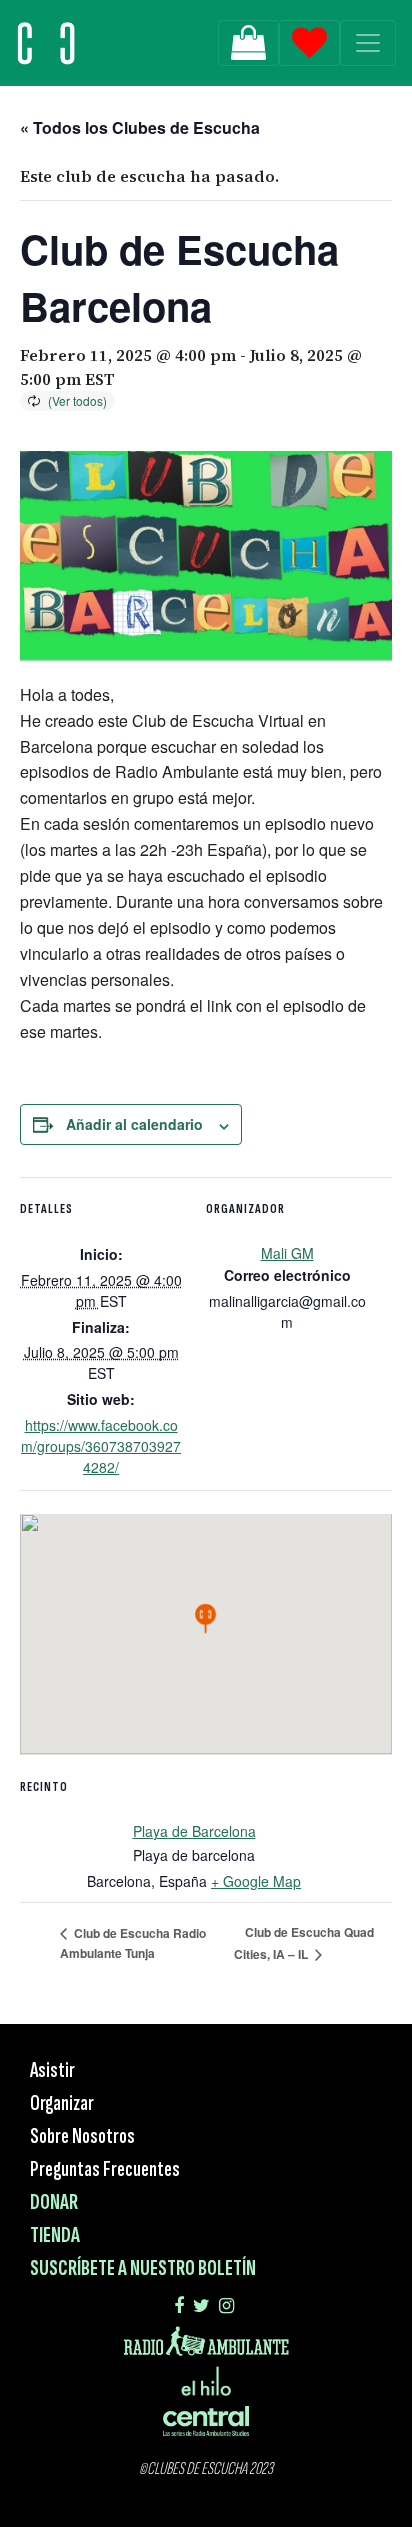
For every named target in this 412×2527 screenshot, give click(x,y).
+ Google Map (256, 1881)
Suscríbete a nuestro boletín (143, 2268)
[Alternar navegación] (368, 43)
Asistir (52, 2070)
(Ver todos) (77, 400)
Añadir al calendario (134, 1124)
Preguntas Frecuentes (105, 2169)
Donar (54, 2202)
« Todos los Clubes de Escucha (140, 127)
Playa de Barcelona (194, 1831)
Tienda (55, 2235)
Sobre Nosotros (82, 2136)
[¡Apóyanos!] (248, 43)
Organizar (62, 2103)
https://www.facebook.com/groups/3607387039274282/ (101, 1446)
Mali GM (287, 1253)
